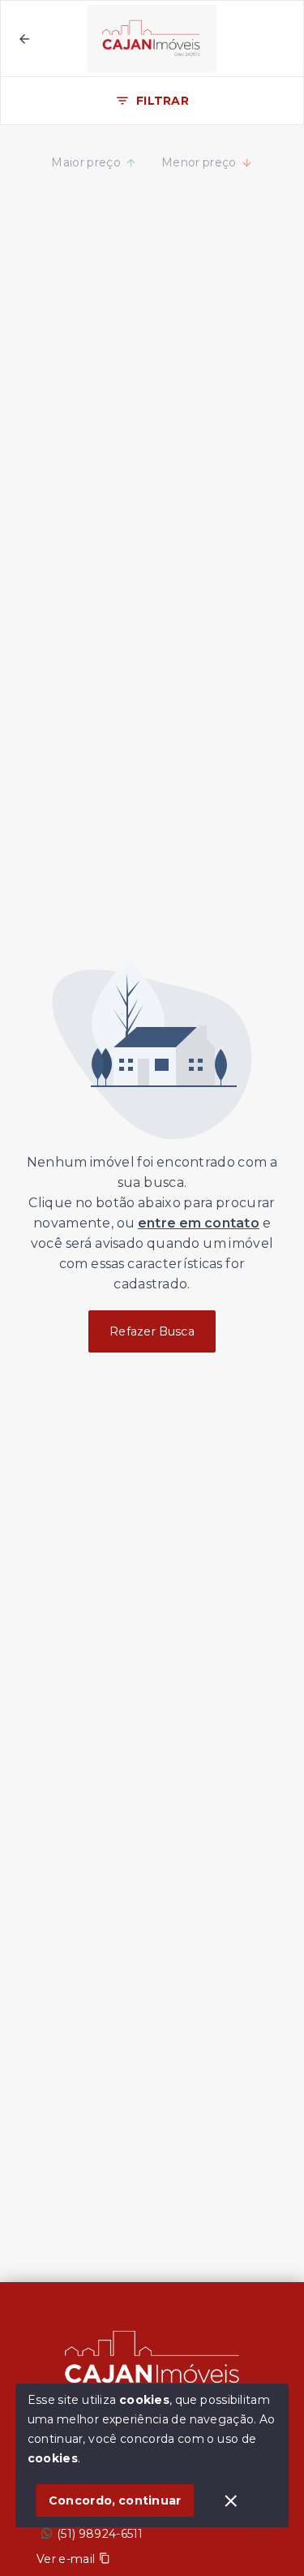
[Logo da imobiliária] (152, 2363)
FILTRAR (163, 101)
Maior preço (86, 162)
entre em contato (199, 1223)
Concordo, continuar (115, 2500)
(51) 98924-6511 (100, 2534)
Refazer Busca (152, 1331)
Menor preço (199, 162)
